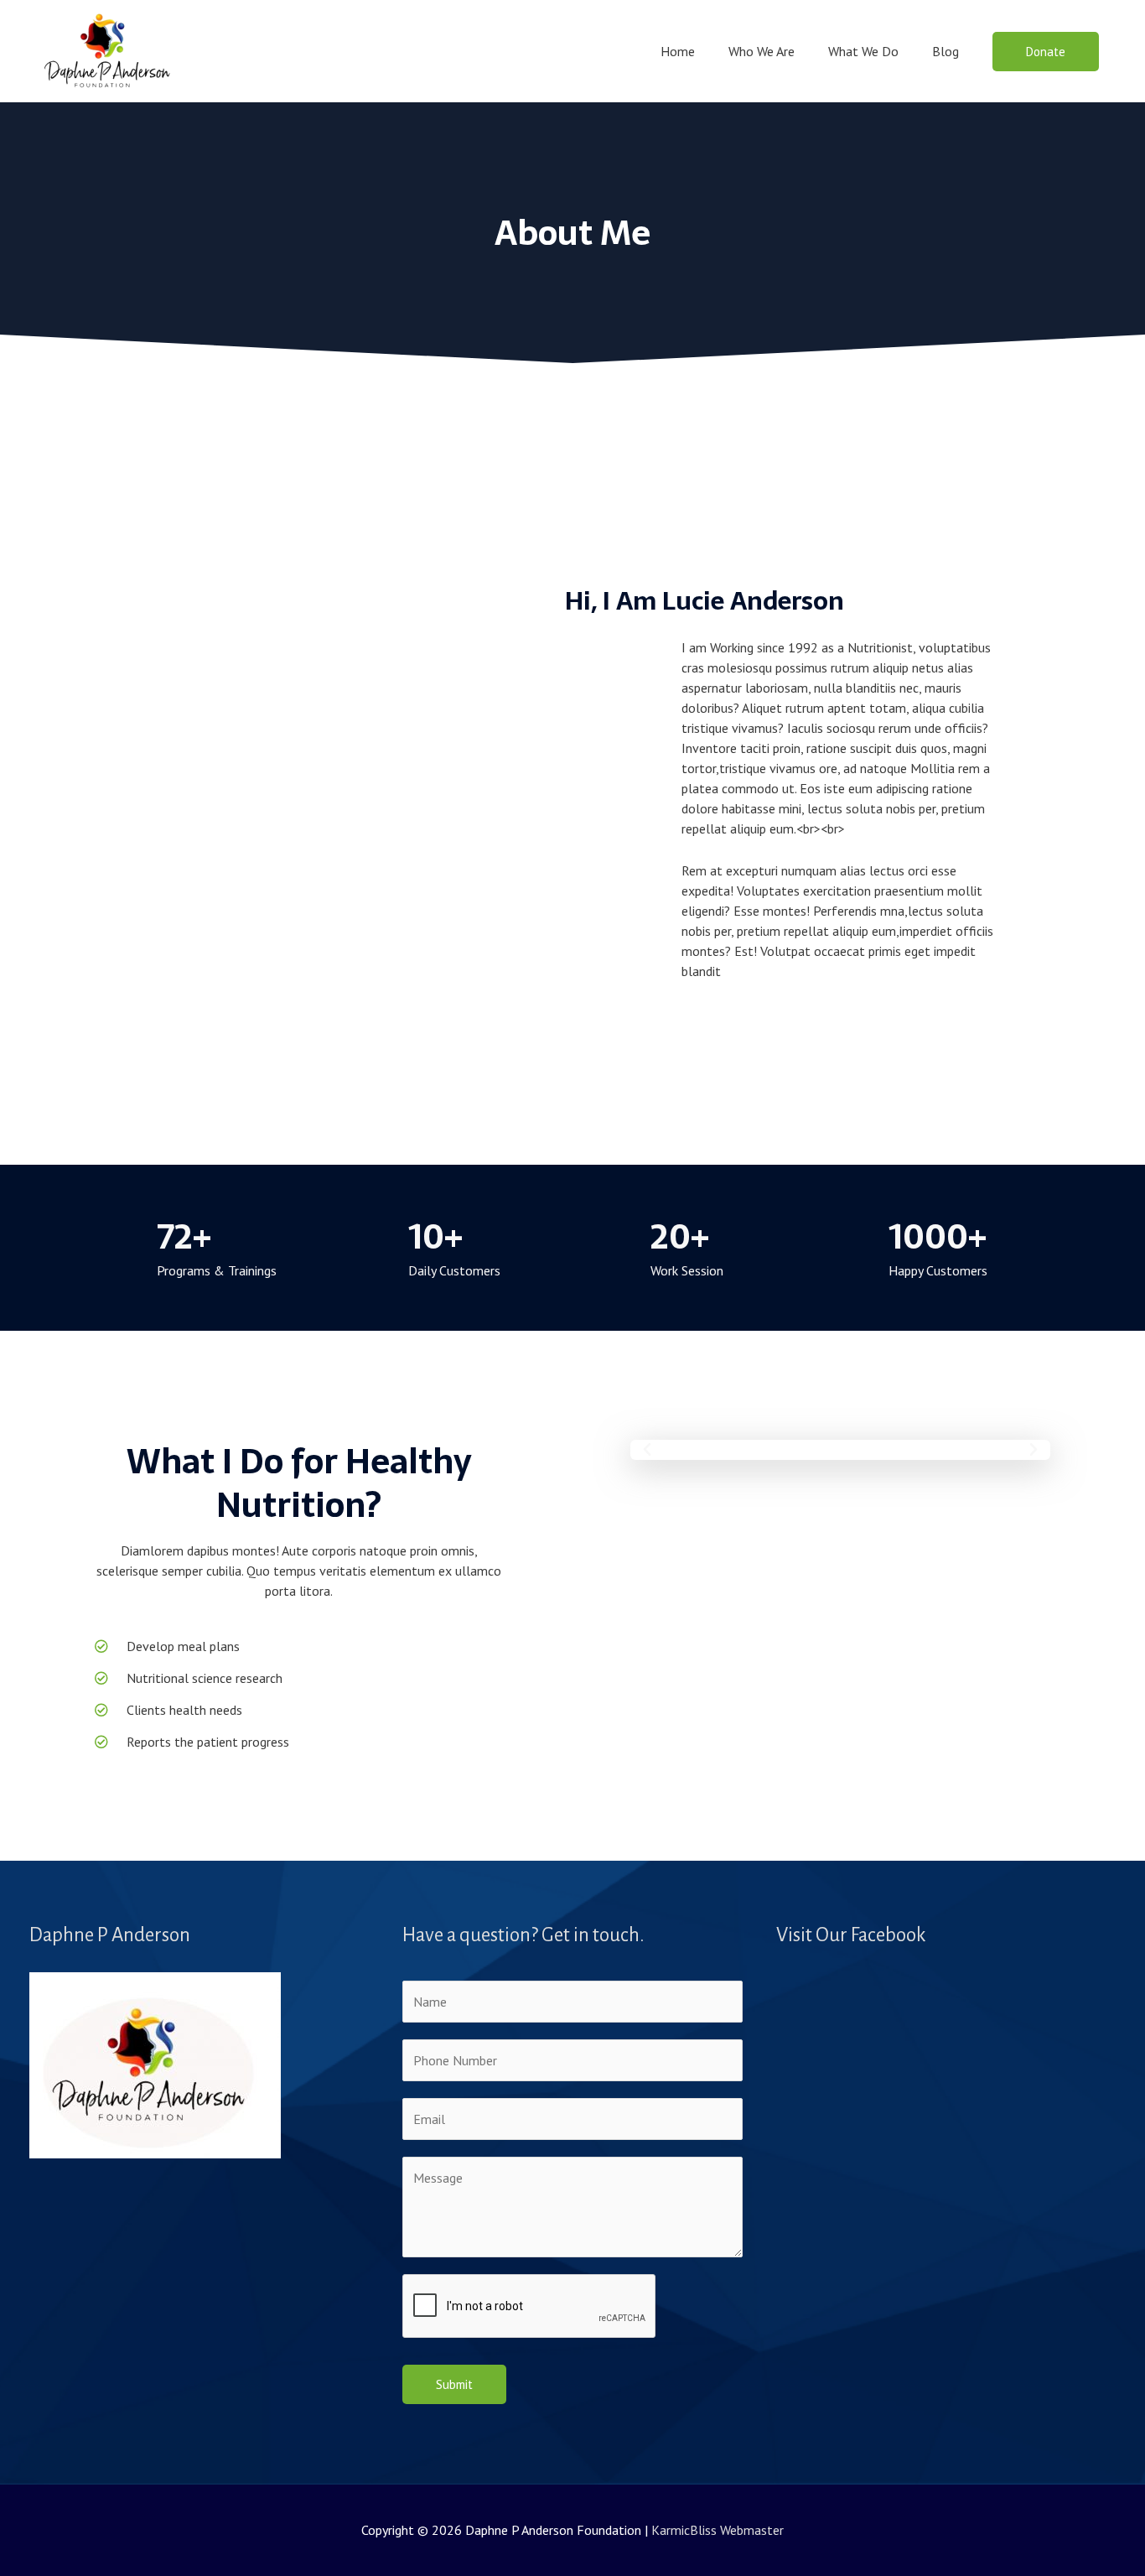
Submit (454, 2384)
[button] (1046, 52)
